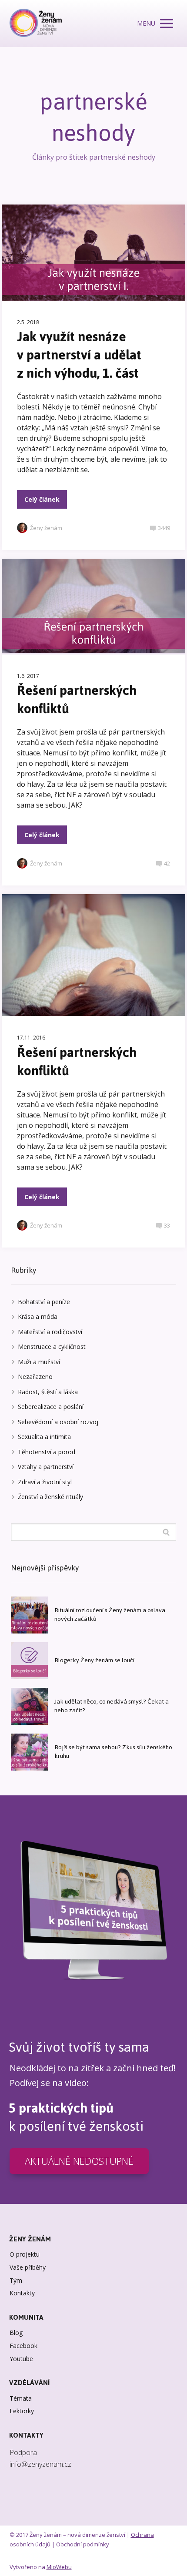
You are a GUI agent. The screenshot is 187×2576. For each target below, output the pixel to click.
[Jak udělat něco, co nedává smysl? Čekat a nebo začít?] (29, 1706)
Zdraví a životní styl (45, 1482)
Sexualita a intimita (44, 1437)
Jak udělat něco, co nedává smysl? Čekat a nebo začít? (112, 1706)
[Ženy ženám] (36, 23)
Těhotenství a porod (47, 1452)
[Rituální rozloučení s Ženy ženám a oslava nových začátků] (29, 1615)
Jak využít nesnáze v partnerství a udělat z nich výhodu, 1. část (79, 355)
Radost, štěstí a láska (48, 1392)
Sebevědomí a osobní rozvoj (58, 1422)
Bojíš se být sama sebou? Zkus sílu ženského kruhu (113, 1752)
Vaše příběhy (28, 2267)
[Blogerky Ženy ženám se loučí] (29, 1661)
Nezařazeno (35, 1377)
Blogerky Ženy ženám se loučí (94, 1660)
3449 (164, 528)
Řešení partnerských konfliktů (77, 699)
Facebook (23, 2346)
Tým (16, 2280)
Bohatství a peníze (44, 1302)
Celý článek (42, 499)
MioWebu (59, 2567)
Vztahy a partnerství (46, 1467)
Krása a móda (38, 1317)
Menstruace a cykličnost (52, 1347)
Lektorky (22, 2411)
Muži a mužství (39, 1362)
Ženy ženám (46, 528)
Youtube (21, 2359)
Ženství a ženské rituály (50, 1497)
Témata (21, 2398)
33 (167, 1225)
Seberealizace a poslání (51, 1407)
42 (167, 863)
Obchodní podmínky (83, 2544)
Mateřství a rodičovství (50, 1332)
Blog (16, 2333)
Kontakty (22, 2293)
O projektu (25, 2254)
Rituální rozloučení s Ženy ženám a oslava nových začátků (110, 1615)
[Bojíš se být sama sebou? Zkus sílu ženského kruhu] (29, 1752)
